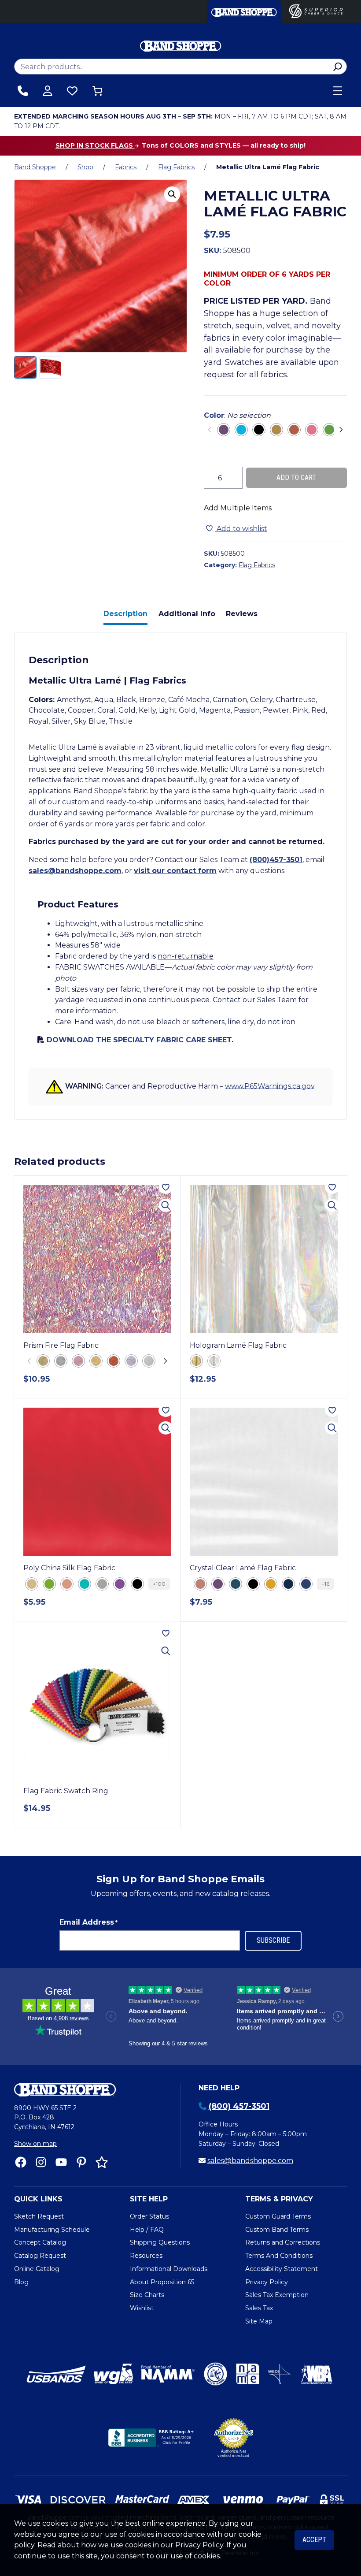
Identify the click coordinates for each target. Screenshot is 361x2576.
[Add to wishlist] (166, 1187)
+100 (159, 1584)
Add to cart (296, 478)
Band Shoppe (35, 167)
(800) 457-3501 (239, 2106)
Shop (85, 167)
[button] (172, 194)
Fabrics (126, 167)
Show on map (35, 2144)
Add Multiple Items (238, 508)
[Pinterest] (81, 2162)
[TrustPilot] (102, 2162)
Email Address (88, 1922)
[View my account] (48, 91)
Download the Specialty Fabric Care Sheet (139, 1040)
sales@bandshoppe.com (75, 871)
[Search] (337, 67)
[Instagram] (41, 2162)
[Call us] (23, 91)
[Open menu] (338, 91)
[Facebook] (21, 2162)
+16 (325, 1584)
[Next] (340, 430)
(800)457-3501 (276, 860)
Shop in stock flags (95, 145)
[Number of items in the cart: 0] (97, 91)
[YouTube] (61, 2162)
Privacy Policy (199, 2545)
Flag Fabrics (176, 167)
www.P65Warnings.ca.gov (270, 1086)
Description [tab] (125, 614)
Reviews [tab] (242, 614)
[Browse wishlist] (72, 91)
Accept (314, 2540)
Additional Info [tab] (187, 614)
